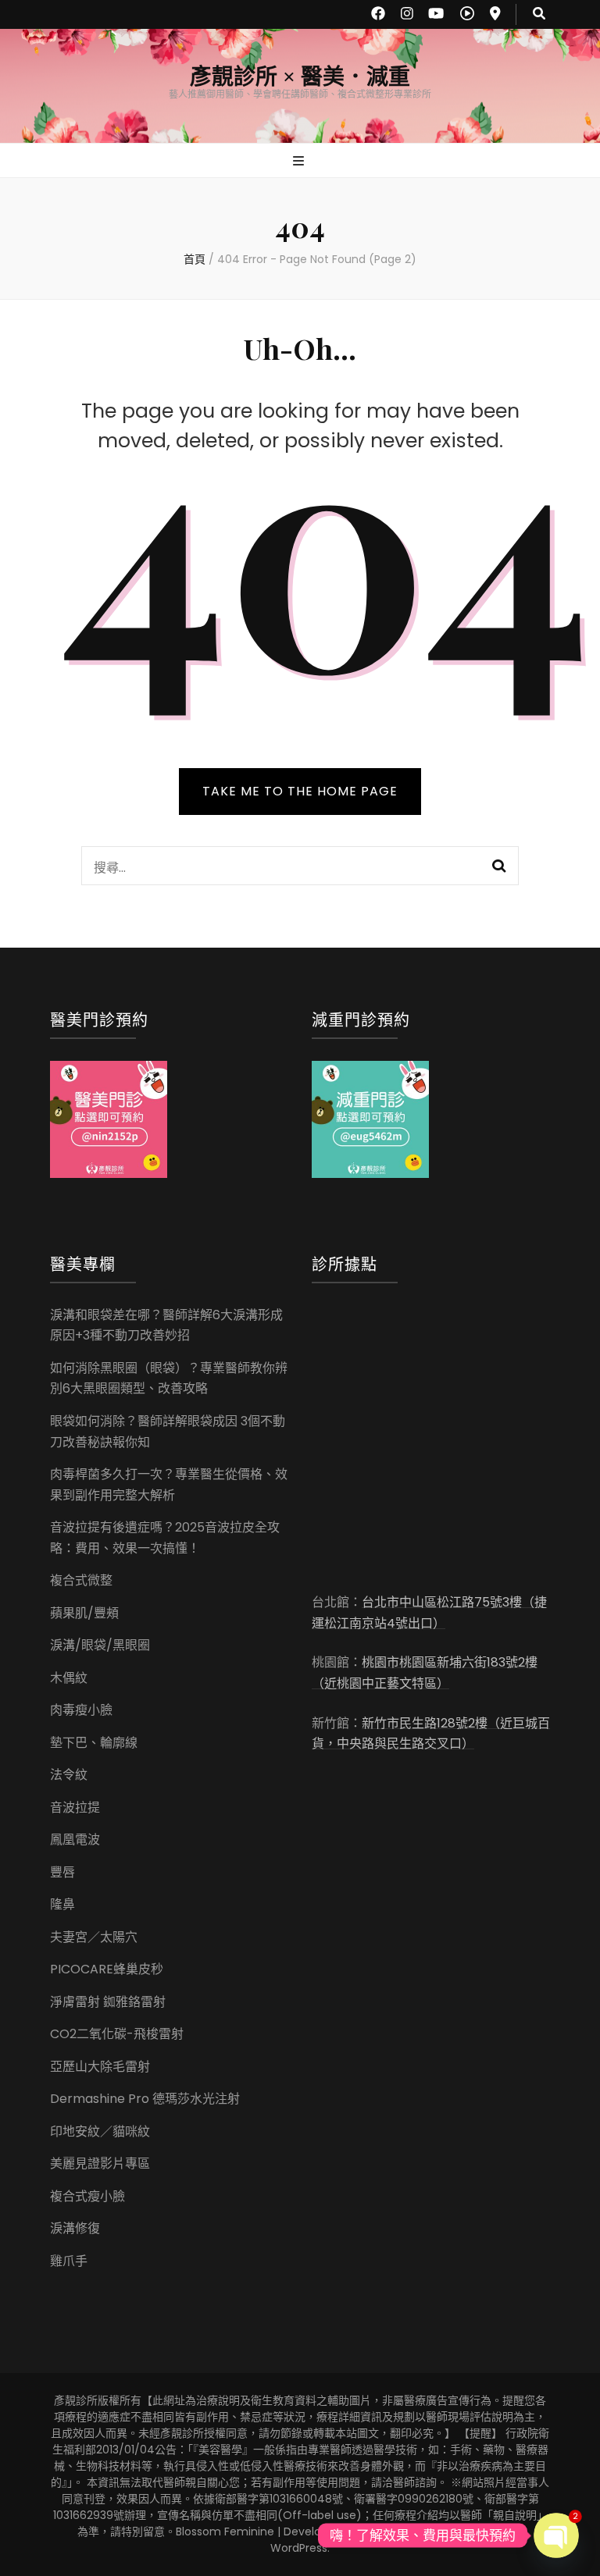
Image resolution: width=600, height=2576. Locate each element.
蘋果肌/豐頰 (84, 1613)
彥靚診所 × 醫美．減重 (300, 77)
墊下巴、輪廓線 (94, 1743)
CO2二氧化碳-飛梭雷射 (117, 2034)
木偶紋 (69, 1678)
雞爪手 (69, 2261)
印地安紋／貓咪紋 (100, 2131)
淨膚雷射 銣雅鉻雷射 (108, 2002)
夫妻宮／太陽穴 (94, 1937)
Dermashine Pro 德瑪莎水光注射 (145, 2099)
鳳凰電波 (75, 1839)
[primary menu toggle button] (300, 162)
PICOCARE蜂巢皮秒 (107, 1969)
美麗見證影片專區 (100, 2163)
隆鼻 (62, 1904)
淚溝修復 (75, 2228)
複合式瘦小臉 (87, 2196)
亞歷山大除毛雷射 (100, 2067)
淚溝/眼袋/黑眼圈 (100, 1645)
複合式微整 (81, 1580)
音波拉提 (75, 1807)
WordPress (299, 2548)
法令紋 (69, 1775)
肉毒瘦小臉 (81, 1710)
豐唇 (62, 1872)
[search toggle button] (539, 14)
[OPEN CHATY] (557, 2536)
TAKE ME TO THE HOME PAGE (300, 791)
